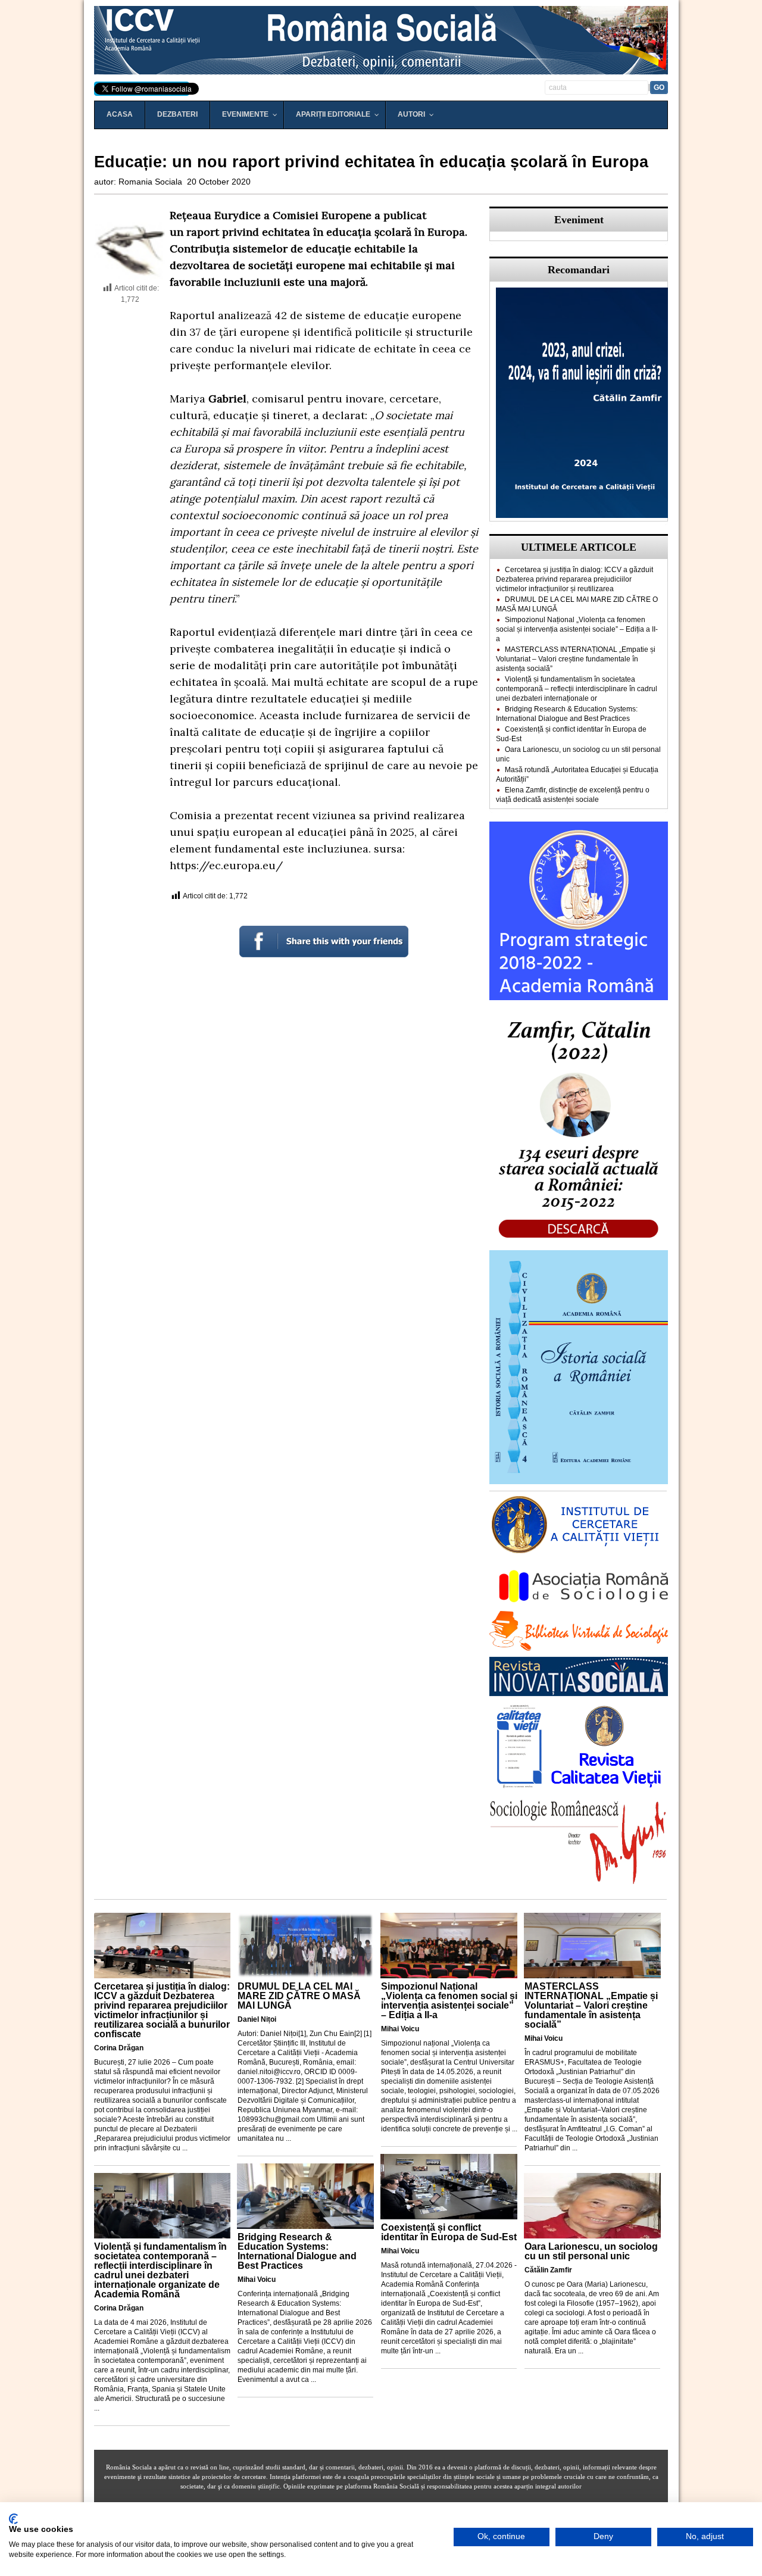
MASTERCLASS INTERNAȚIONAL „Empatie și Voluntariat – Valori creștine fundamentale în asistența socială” (576, 659)
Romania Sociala (150, 182)
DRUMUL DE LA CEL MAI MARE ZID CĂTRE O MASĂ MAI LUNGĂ (299, 1996)
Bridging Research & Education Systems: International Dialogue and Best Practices (297, 2251)
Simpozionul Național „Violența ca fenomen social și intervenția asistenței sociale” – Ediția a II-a (577, 629)
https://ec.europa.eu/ (226, 865)
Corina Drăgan (119, 2048)
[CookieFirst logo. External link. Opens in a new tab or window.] (13, 2519)
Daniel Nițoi (257, 2019)
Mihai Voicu (257, 2280)
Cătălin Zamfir (548, 2270)
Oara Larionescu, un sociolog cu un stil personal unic (591, 2251)
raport (203, 232)
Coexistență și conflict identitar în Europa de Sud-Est (449, 2232)
